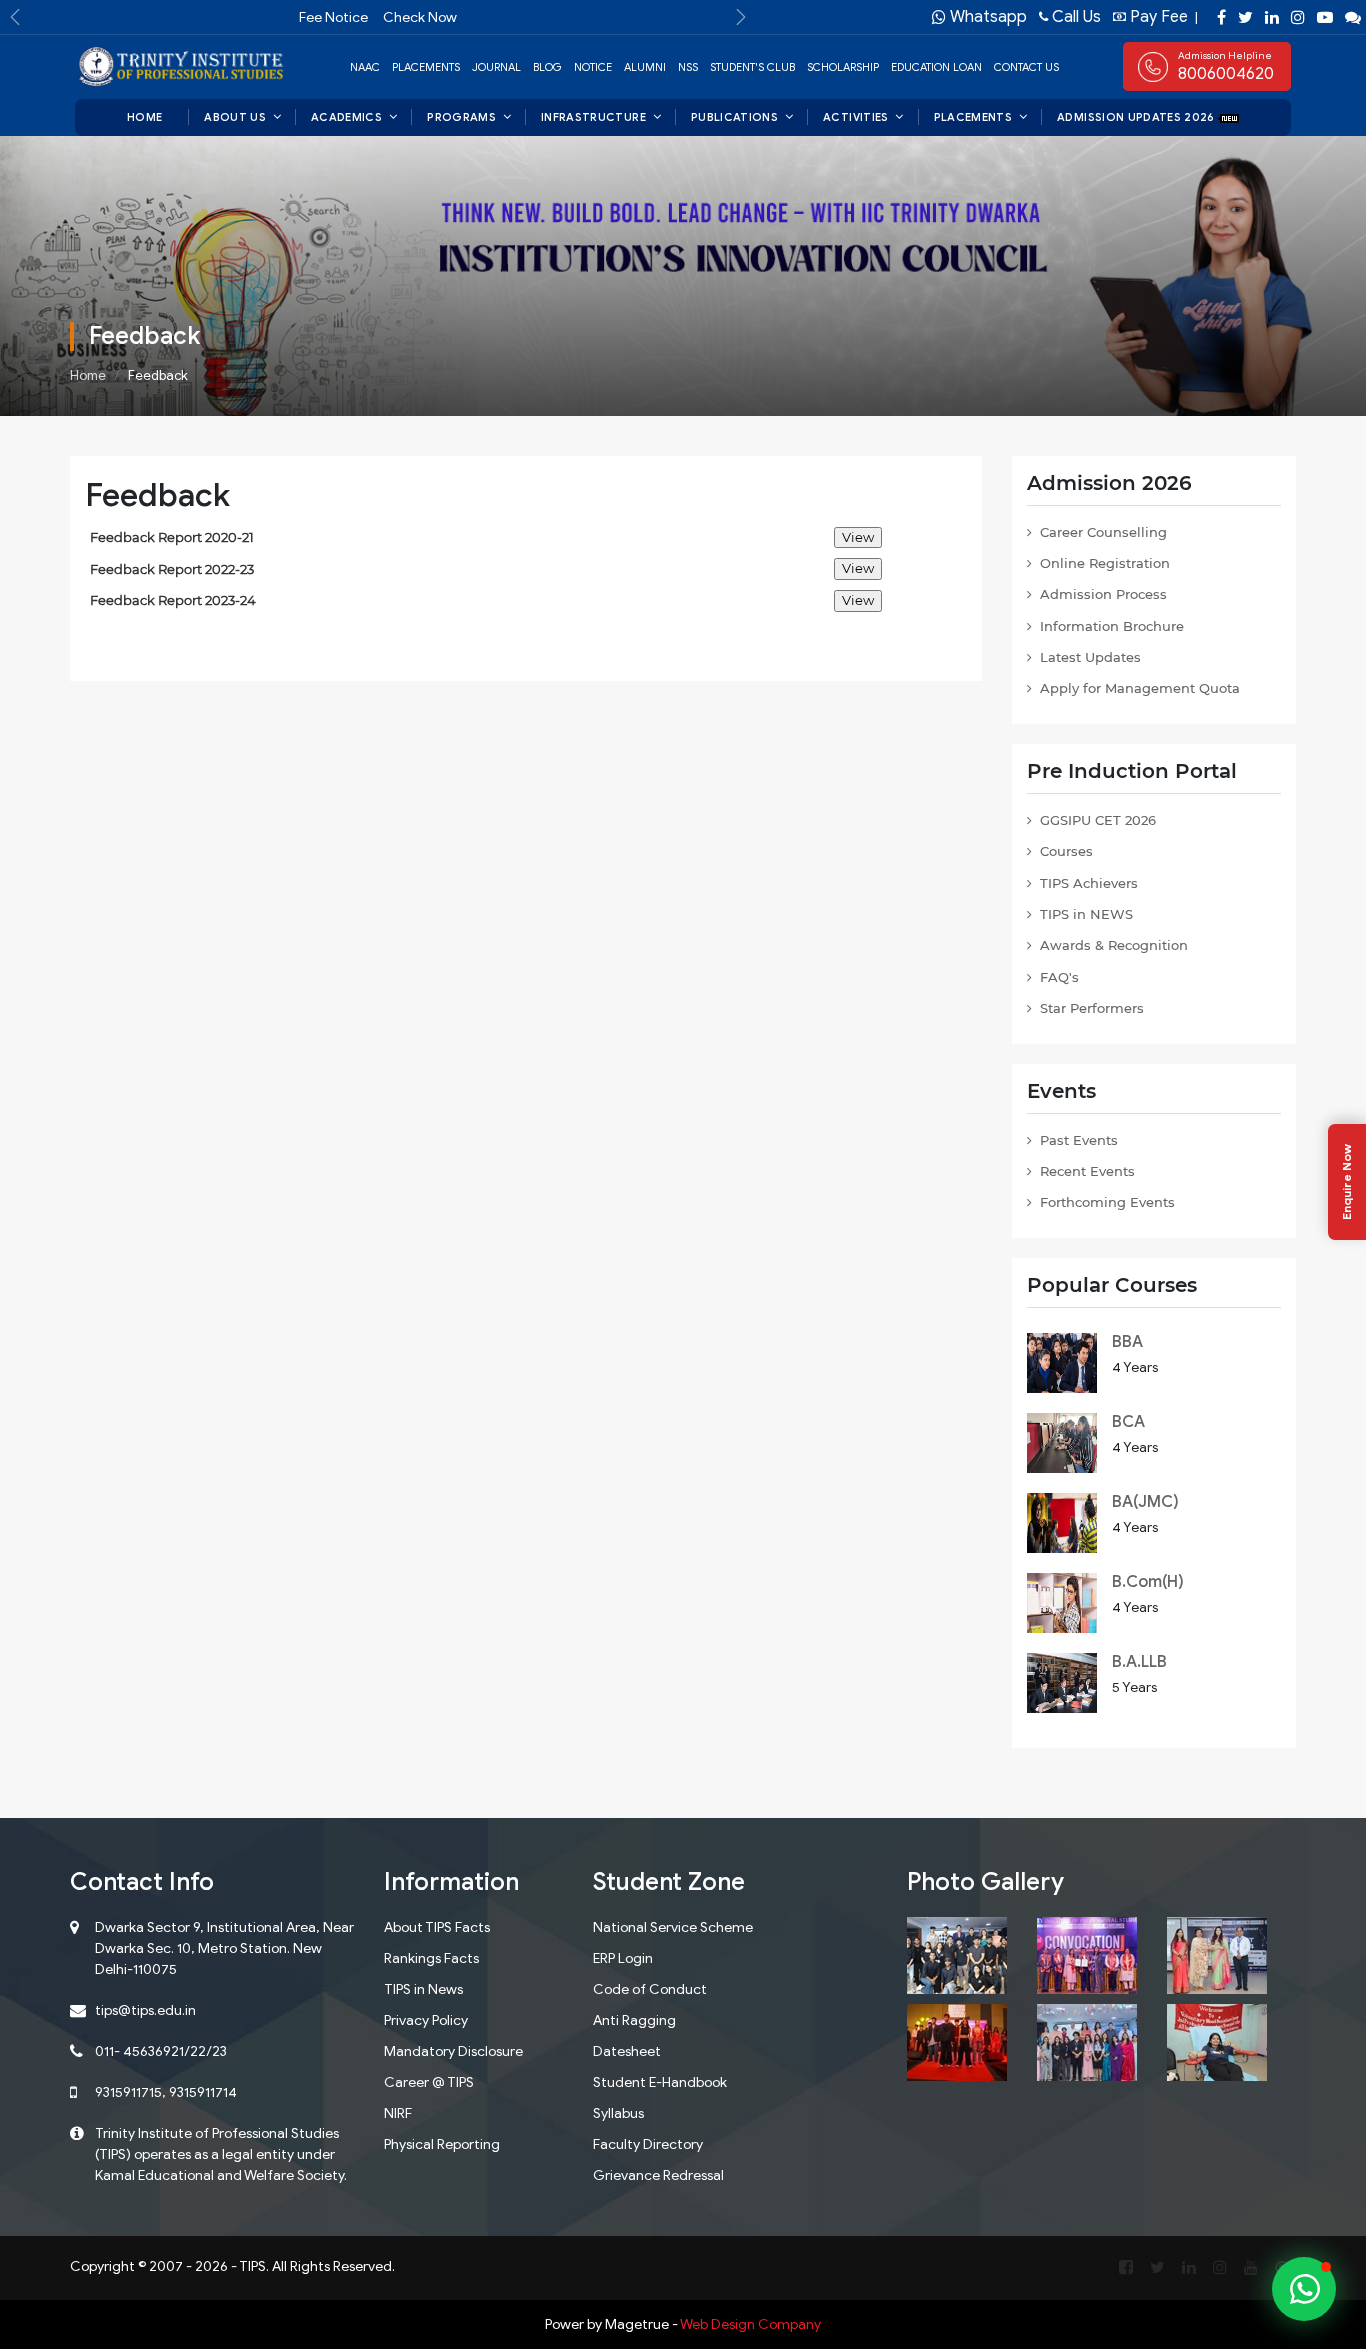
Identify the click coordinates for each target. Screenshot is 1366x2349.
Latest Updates (1090, 657)
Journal (496, 67)
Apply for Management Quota (1140, 688)
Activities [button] (856, 117)
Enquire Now (1346, 1182)
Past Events (1079, 1140)
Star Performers (1092, 1008)
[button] (15, 17)
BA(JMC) (1145, 1502)
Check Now (420, 17)
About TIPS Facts (437, 1927)
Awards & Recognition (1114, 945)
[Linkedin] (1272, 17)
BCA (1128, 1422)
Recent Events (1087, 1171)
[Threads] (1353, 17)
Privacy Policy (426, 2020)
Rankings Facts (431, 1958)
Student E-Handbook (660, 2082)
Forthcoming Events (1107, 1202)
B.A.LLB (1139, 1662)
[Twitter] (1245, 17)
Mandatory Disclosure (453, 2051)
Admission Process (1103, 594)
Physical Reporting (442, 2144)
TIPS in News (423, 1989)
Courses (1066, 851)
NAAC (365, 67)
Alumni (645, 67)
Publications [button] (734, 117)
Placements (426, 67)
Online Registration (1105, 563)
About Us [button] (235, 117)
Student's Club (752, 67)
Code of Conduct (650, 1989)
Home (88, 375)
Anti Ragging (634, 2020)
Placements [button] (973, 117)
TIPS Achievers (1089, 883)
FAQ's (1059, 977)
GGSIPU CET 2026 (1098, 820)
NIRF (398, 2113)
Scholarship (843, 67)
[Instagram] (1298, 17)
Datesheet (627, 2051)
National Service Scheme (673, 1927)
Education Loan (936, 67)
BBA (1127, 1342)
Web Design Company (750, 2324)
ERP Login (623, 1958)
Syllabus (618, 2113)
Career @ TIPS (429, 2082)
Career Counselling (1103, 532)
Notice (593, 67)
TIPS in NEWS (1086, 914)
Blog (547, 67)
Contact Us (1026, 67)
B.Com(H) (1148, 1582)
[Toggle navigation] (1275, 67)
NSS (688, 67)
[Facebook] (1221, 17)
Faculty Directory (648, 2144)
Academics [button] (346, 117)
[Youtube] (1325, 17)
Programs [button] (461, 117)
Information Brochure (1112, 626)
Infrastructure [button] (593, 117)
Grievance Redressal (658, 2175)
